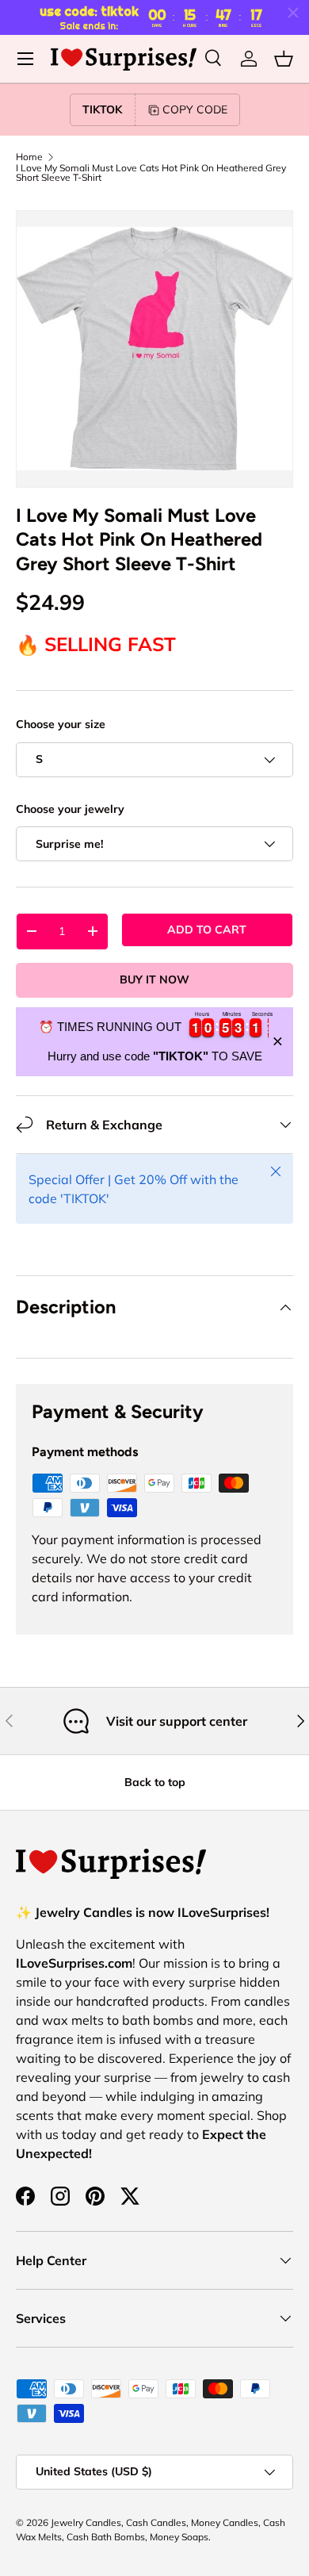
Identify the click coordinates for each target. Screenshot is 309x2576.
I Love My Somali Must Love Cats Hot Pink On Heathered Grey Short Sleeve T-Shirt (151, 173)
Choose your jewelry (70, 809)
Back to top (155, 1782)
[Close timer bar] (293, 13)
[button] (284, 59)
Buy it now (154, 979)
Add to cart (207, 930)
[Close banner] (278, 1042)
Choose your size (61, 724)
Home (29, 157)
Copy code (195, 109)
